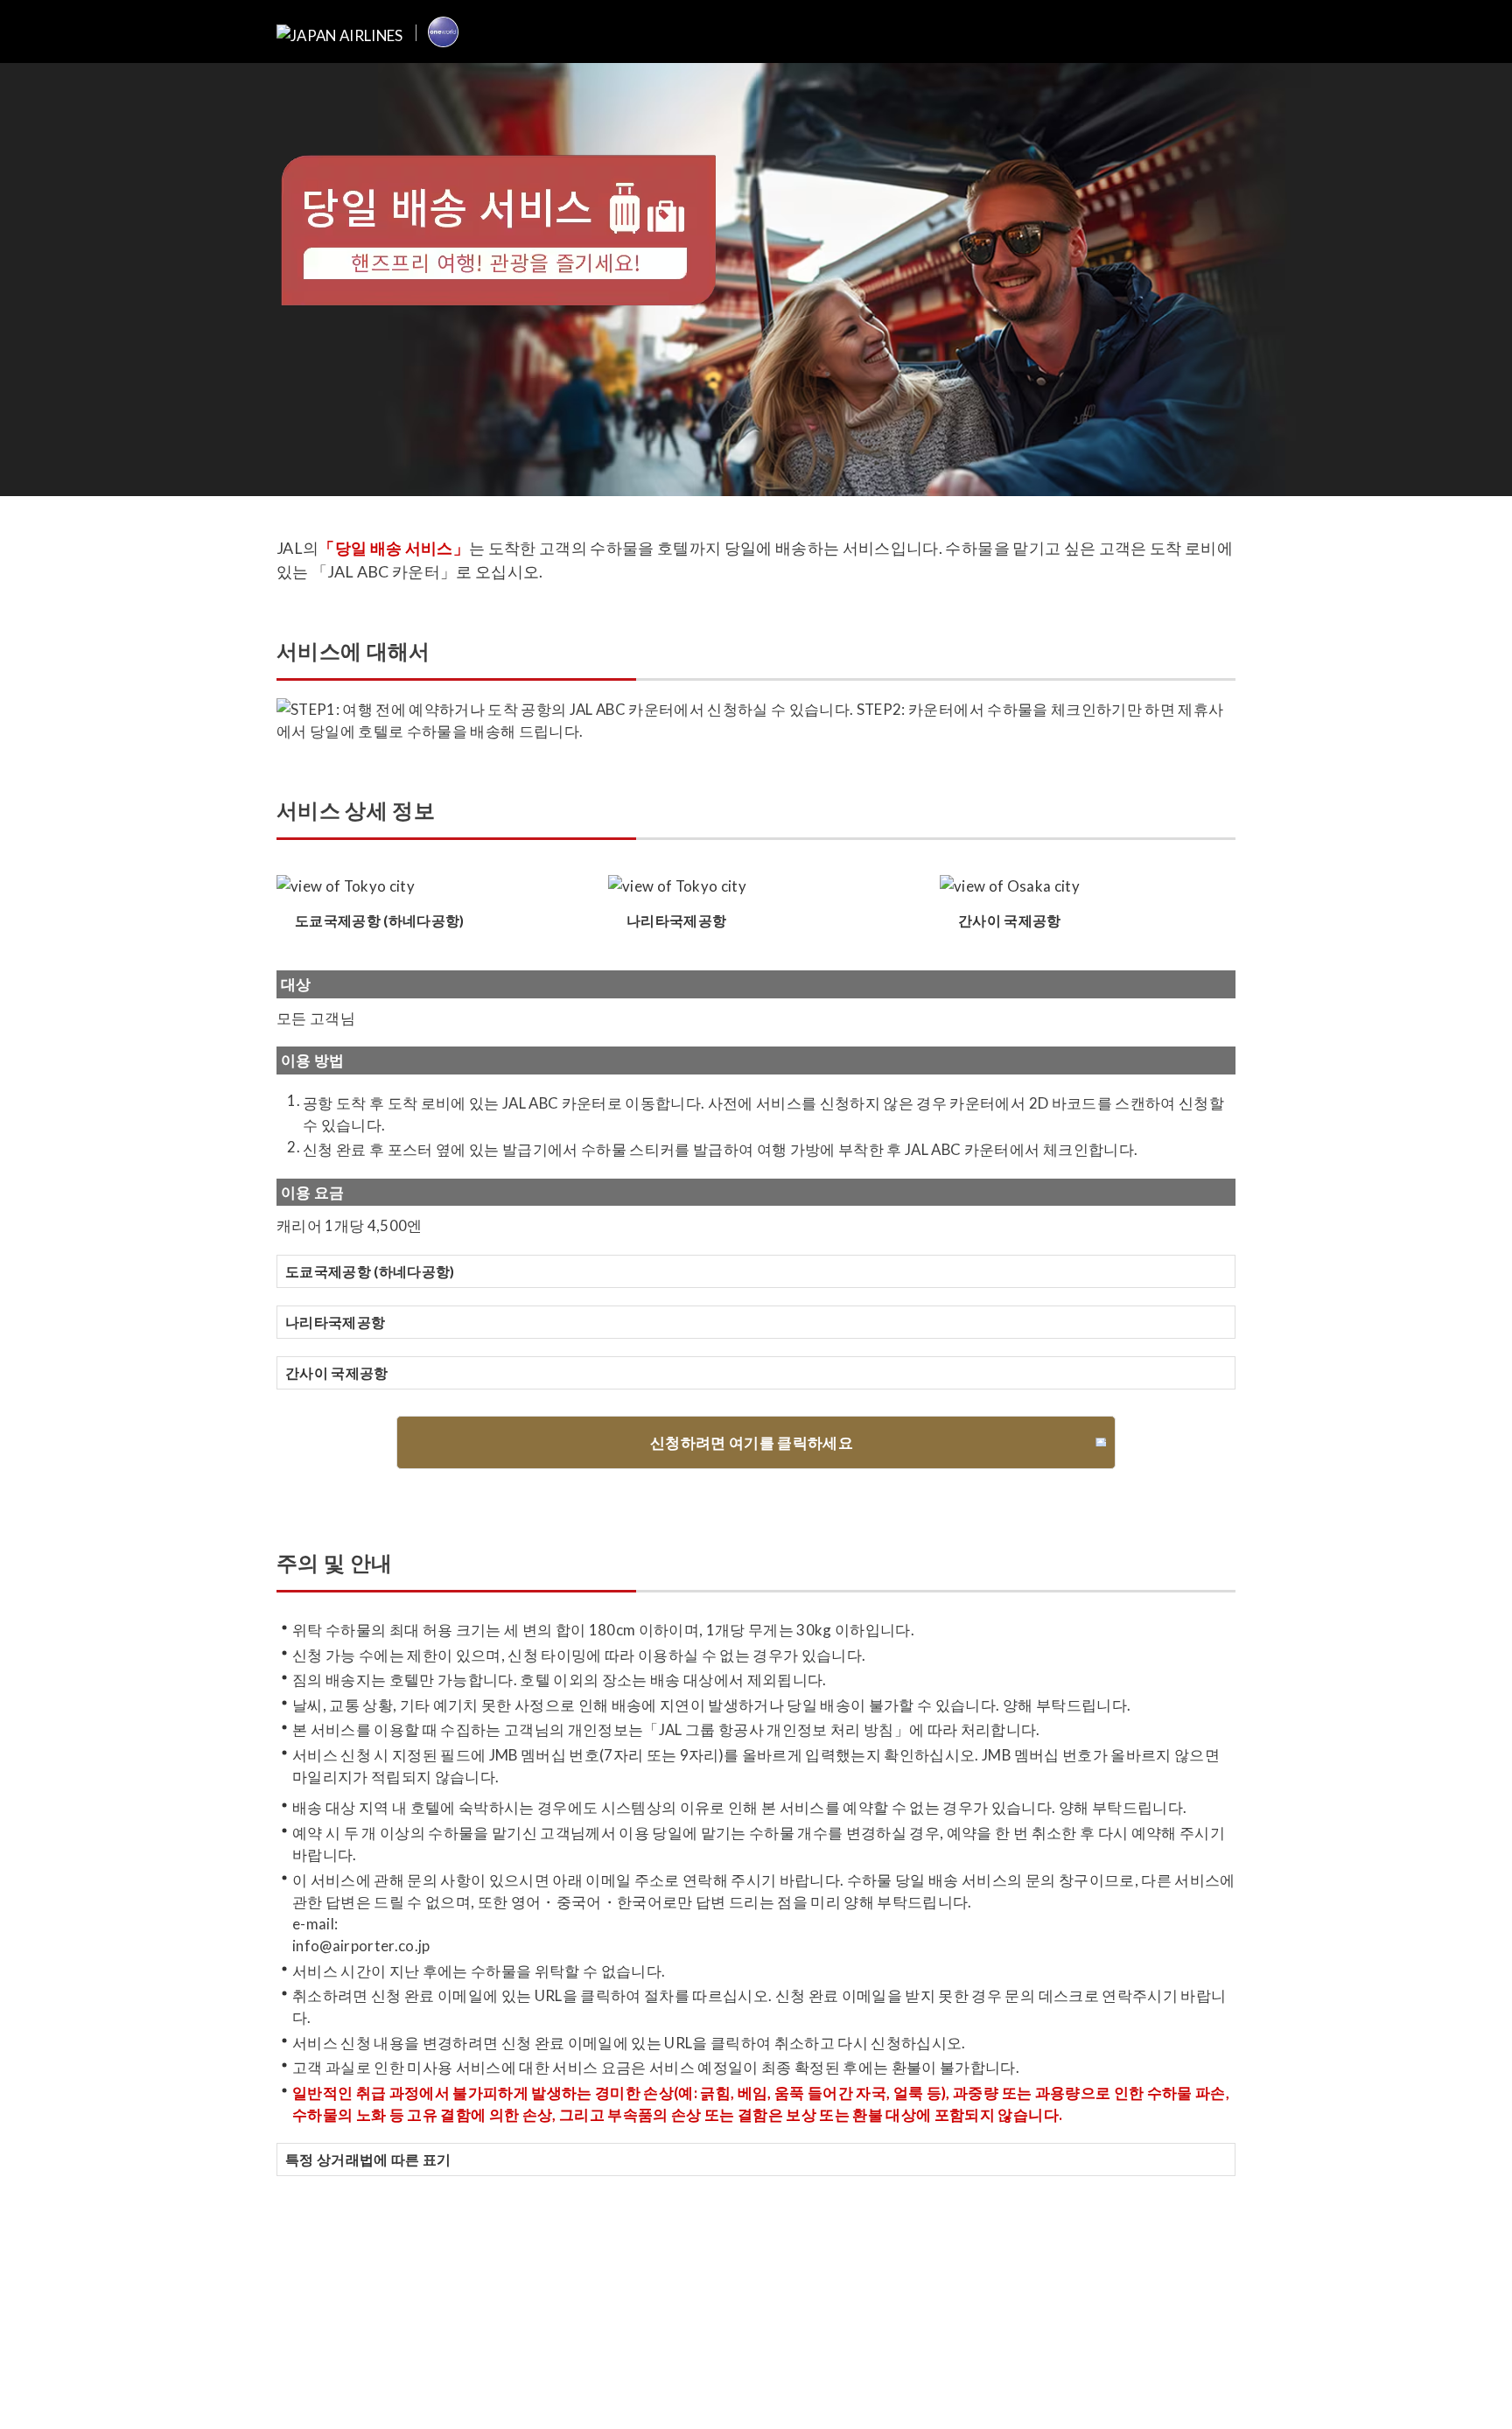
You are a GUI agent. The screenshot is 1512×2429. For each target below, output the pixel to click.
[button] (756, 1271)
